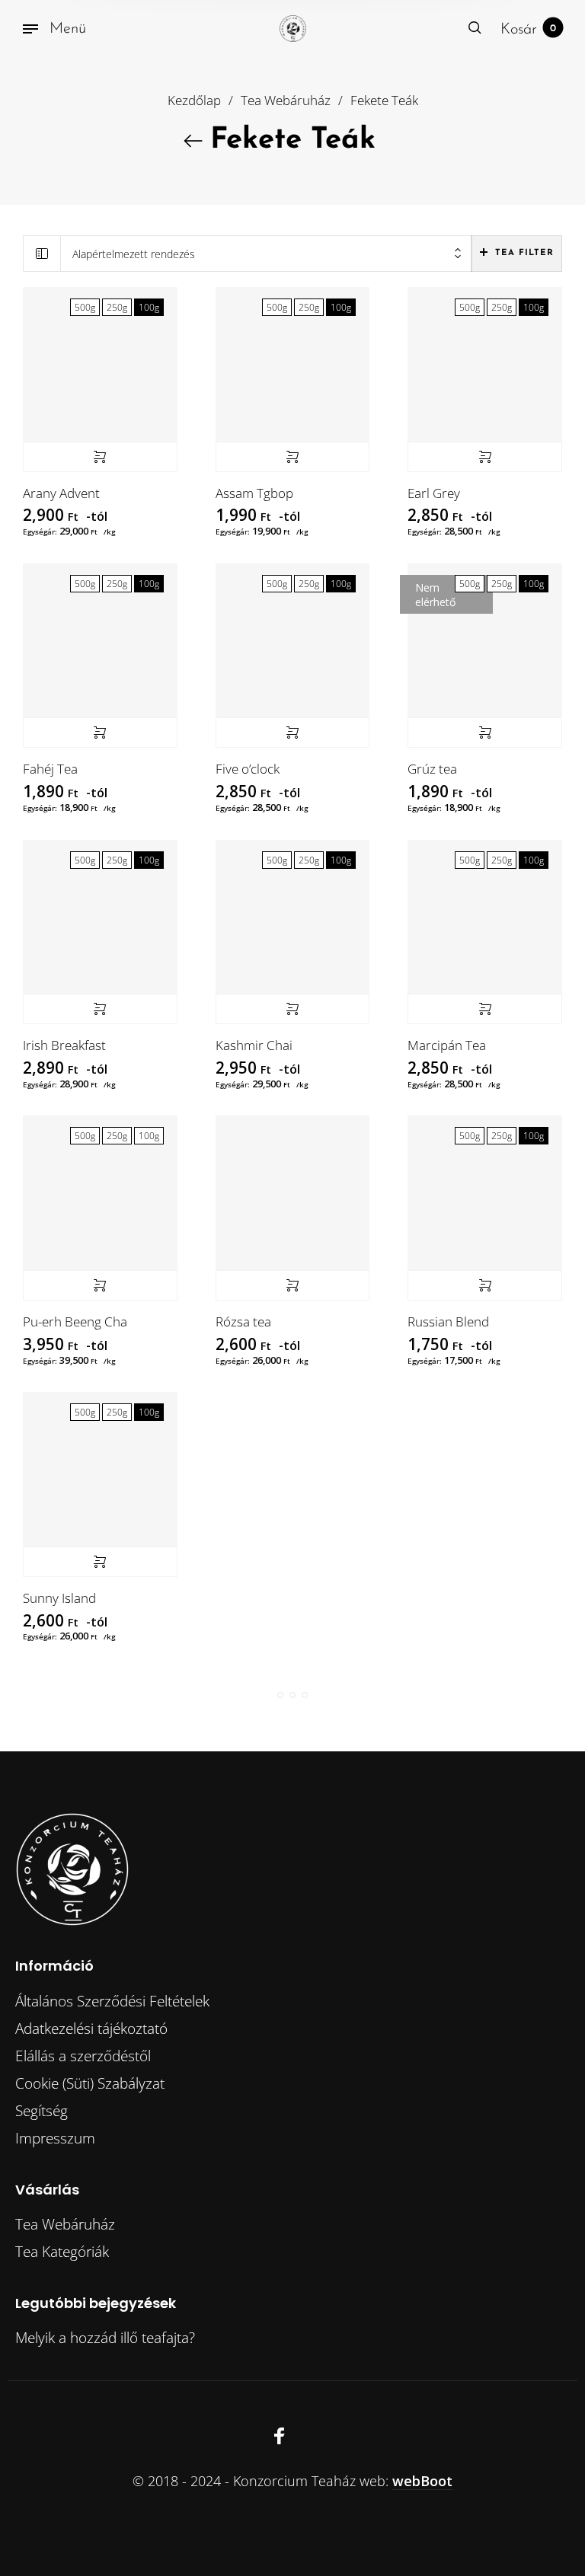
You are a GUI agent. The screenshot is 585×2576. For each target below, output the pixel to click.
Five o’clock (248, 769)
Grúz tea (432, 769)
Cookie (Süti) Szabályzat (90, 2083)
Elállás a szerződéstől (83, 2056)
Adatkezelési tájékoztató (91, 2029)
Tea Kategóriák (62, 2252)
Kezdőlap (194, 100)
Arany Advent (61, 493)
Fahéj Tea (50, 769)
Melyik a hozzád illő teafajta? (105, 2338)
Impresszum (55, 2138)
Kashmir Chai (254, 1045)
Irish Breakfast (64, 1045)
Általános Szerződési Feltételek (112, 2001)
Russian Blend (448, 1322)
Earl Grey (434, 493)
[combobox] (266, 254)
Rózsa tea (243, 1322)
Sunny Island (59, 1598)
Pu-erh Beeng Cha (75, 1322)
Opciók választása (100, 457)
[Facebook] (280, 2436)
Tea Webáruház (286, 100)
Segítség (42, 2111)
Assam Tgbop (254, 493)
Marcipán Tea (447, 1045)
